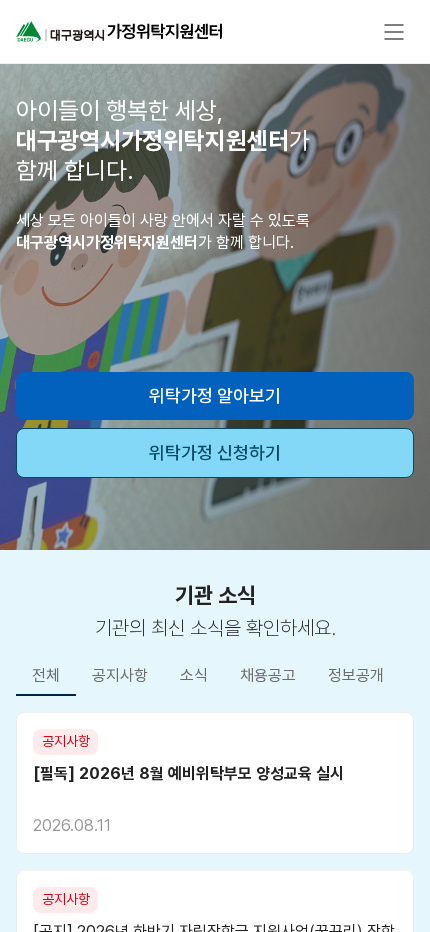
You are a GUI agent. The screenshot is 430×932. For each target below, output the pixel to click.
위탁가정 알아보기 (215, 395)
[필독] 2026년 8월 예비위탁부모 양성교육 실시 (188, 773)
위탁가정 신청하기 (215, 452)
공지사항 (120, 675)
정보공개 (356, 675)
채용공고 (268, 675)
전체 (46, 675)
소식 (194, 675)
